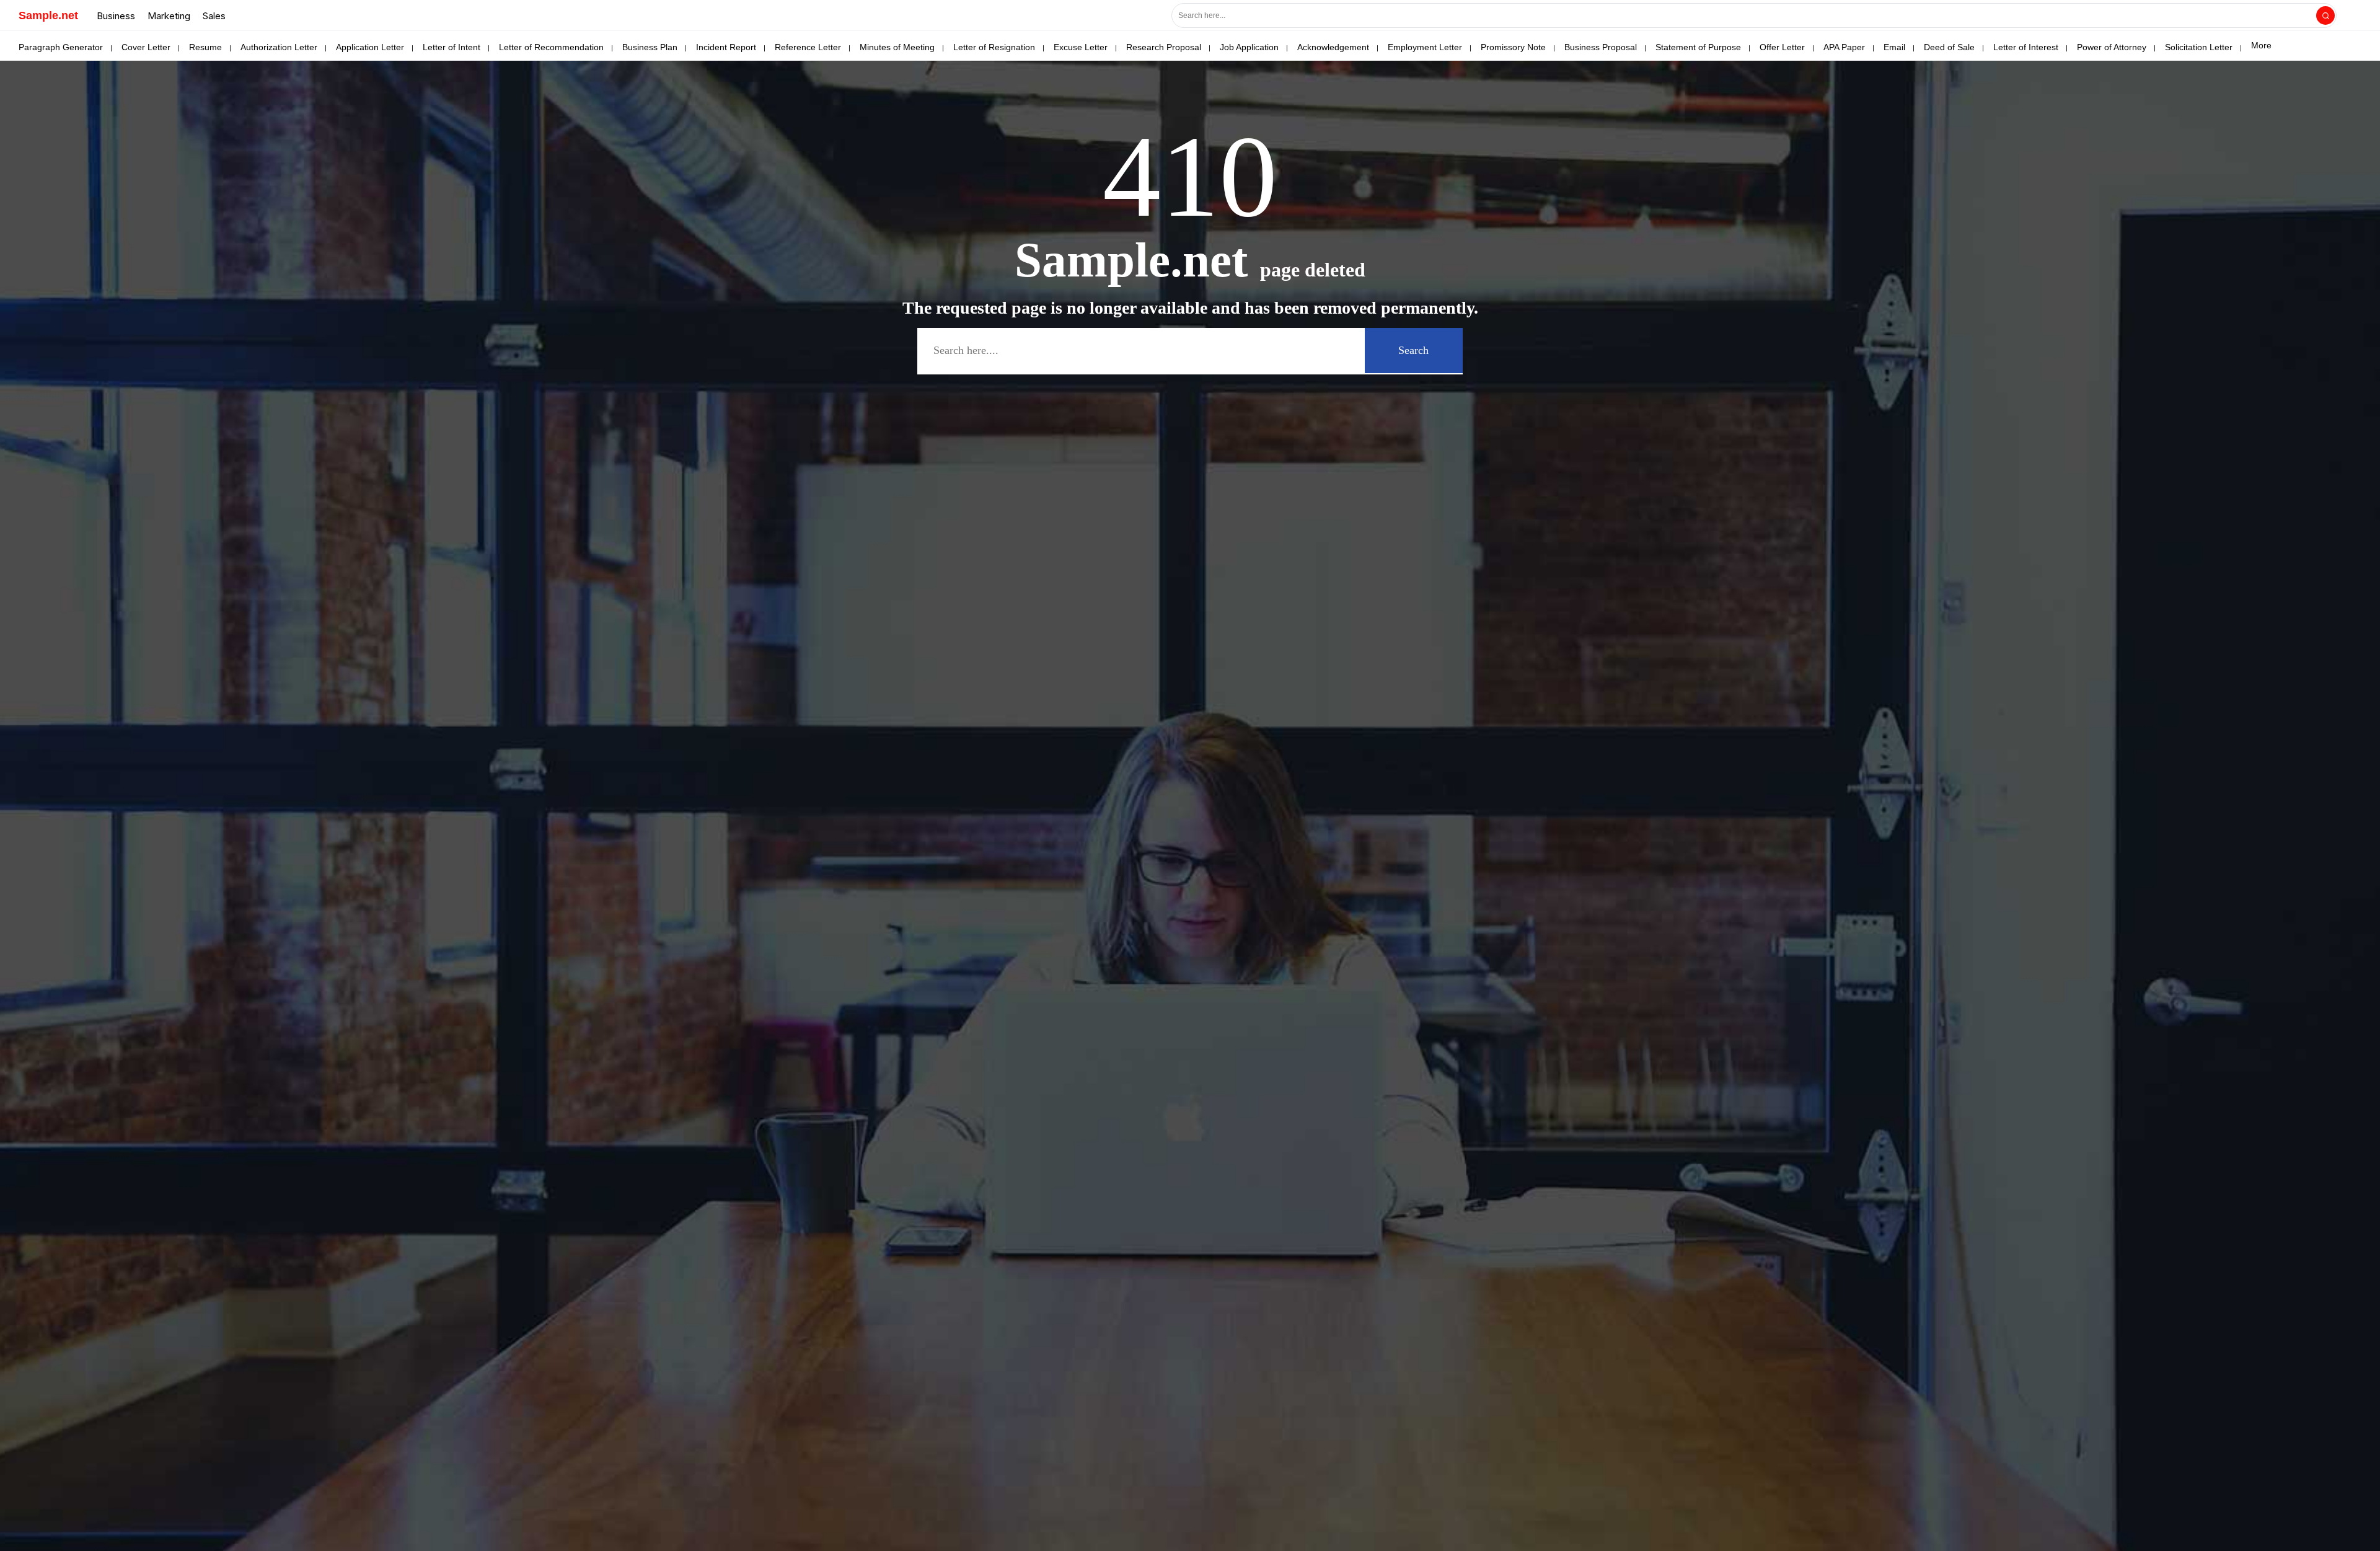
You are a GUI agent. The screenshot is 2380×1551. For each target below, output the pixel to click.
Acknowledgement (1333, 47)
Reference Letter (808, 47)
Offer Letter (1782, 47)
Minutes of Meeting (897, 47)
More (2261, 45)
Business (116, 16)
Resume (205, 47)
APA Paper (1844, 47)
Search (1413, 350)
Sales (214, 16)
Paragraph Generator (61, 47)
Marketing (169, 16)
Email (1894, 47)
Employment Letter (1425, 47)
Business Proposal (1601, 47)
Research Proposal (1164, 47)
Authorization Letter (279, 47)
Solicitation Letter (2199, 47)
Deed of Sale (1949, 47)
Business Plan (650, 47)
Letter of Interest (2026, 47)
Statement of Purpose (1698, 47)
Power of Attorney (2112, 47)
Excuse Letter (1081, 47)
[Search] (2325, 15)
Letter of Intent (452, 47)
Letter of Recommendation (551, 47)
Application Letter (370, 47)
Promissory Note (1513, 47)
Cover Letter (146, 47)
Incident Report (726, 47)
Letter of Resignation (994, 47)
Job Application (1249, 47)
